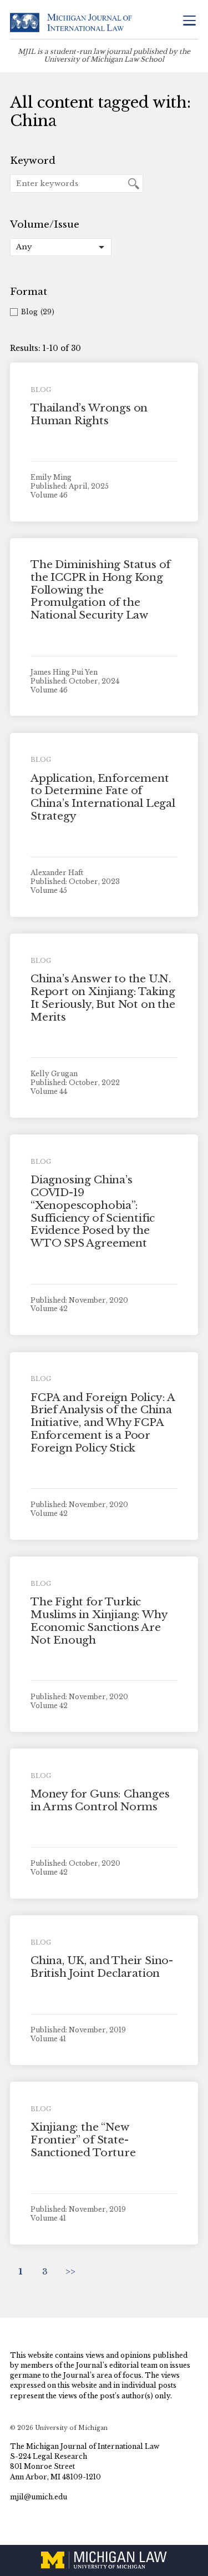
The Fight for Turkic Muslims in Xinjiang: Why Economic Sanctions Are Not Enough (99, 1621)
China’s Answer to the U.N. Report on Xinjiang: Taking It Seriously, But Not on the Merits (103, 998)
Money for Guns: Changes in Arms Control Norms (100, 1800)
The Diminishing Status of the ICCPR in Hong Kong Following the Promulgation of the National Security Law (100, 590)
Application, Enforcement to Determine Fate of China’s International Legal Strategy (103, 797)
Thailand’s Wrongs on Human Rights (89, 414)
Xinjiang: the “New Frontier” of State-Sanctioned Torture (83, 2140)
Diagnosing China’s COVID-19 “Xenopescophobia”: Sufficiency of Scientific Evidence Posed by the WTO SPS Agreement (93, 1211)
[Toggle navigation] (189, 21)
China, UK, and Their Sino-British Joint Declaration (102, 1967)
